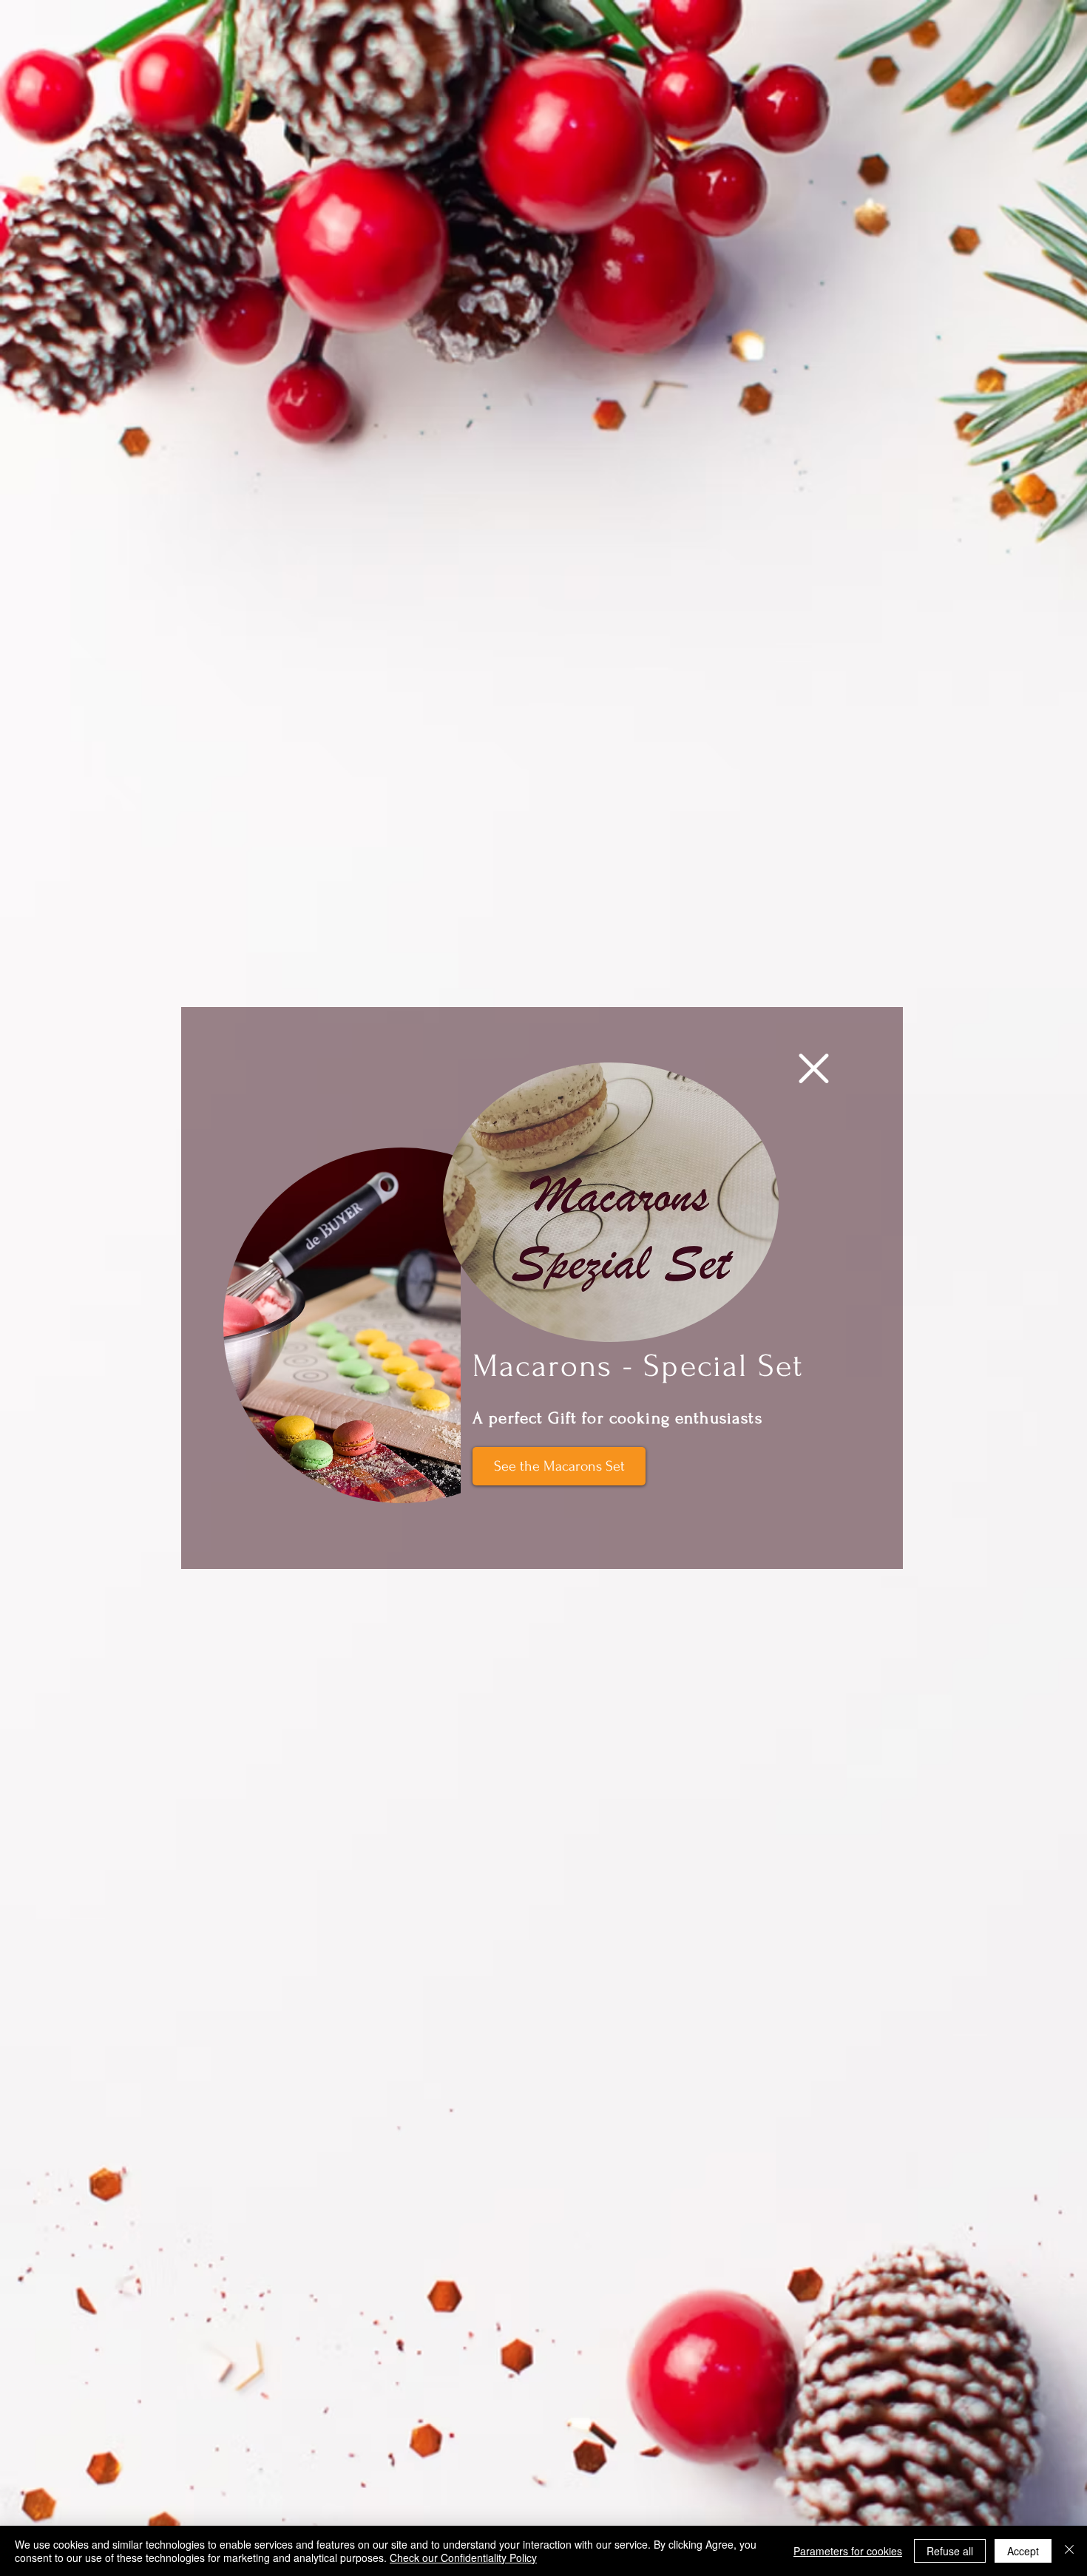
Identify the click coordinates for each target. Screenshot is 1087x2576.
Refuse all (950, 2551)
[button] (814, 1068)
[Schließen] (1069, 2551)
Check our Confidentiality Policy (463, 2558)
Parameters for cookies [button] (848, 2551)
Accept (1023, 2551)
